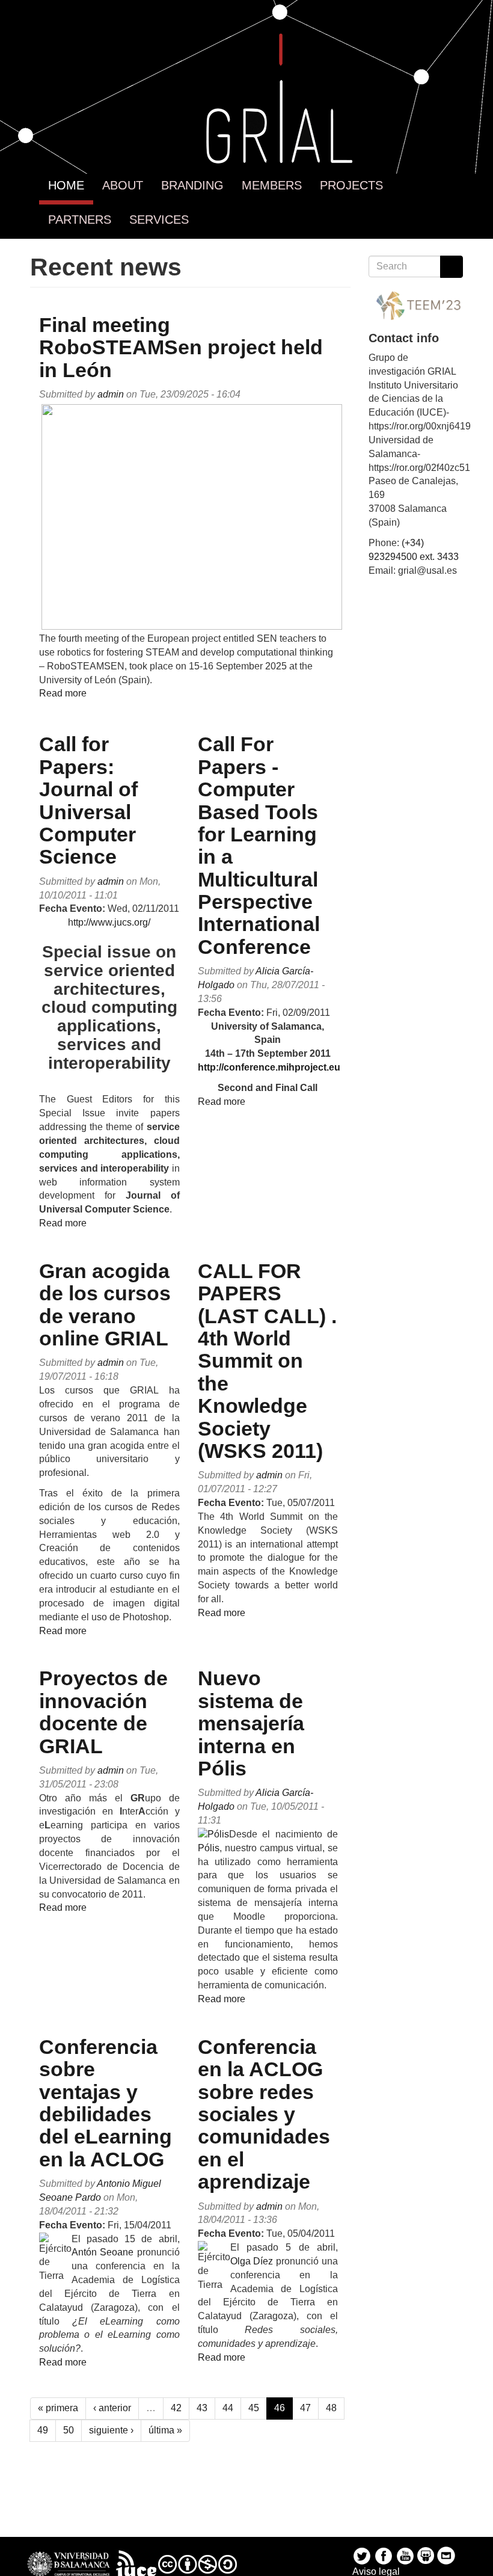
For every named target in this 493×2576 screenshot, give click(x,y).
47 (305, 2408)
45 (254, 2408)
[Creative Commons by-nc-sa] (198, 2563)
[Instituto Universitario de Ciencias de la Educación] (136, 2563)
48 (331, 2408)
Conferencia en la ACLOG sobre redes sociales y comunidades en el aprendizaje (264, 2114)
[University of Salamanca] (69, 2563)
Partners (80, 220)
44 (228, 2408)
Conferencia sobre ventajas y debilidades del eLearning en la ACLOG (106, 2103)
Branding (192, 185)
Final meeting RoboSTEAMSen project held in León (181, 347)
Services (159, 220)
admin (111, 394)
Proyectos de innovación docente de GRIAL (103, 1712)
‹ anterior (112, 2408)
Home (66, 185)
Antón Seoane (103, 2252)
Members (272, 185)
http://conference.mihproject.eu (269, 1067)
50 (69, 2430)
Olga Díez (252, 2261)
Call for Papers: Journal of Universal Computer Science (88, 800)
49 (43, 2430)
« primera (58, 2408)
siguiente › (111, 2430)
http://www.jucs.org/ (109, 922)
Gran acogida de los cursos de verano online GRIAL (105, 1305)
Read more (63, 693)
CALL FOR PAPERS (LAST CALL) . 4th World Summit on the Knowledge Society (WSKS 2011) (267, 1361)
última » (165, 2430)
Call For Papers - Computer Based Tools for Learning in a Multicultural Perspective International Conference (259, 845)
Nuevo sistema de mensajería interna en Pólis (251, 1723)
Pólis (209, 1848)
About (123, 185)
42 (176, 2408)
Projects (351, 185)
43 (202, 2408)
